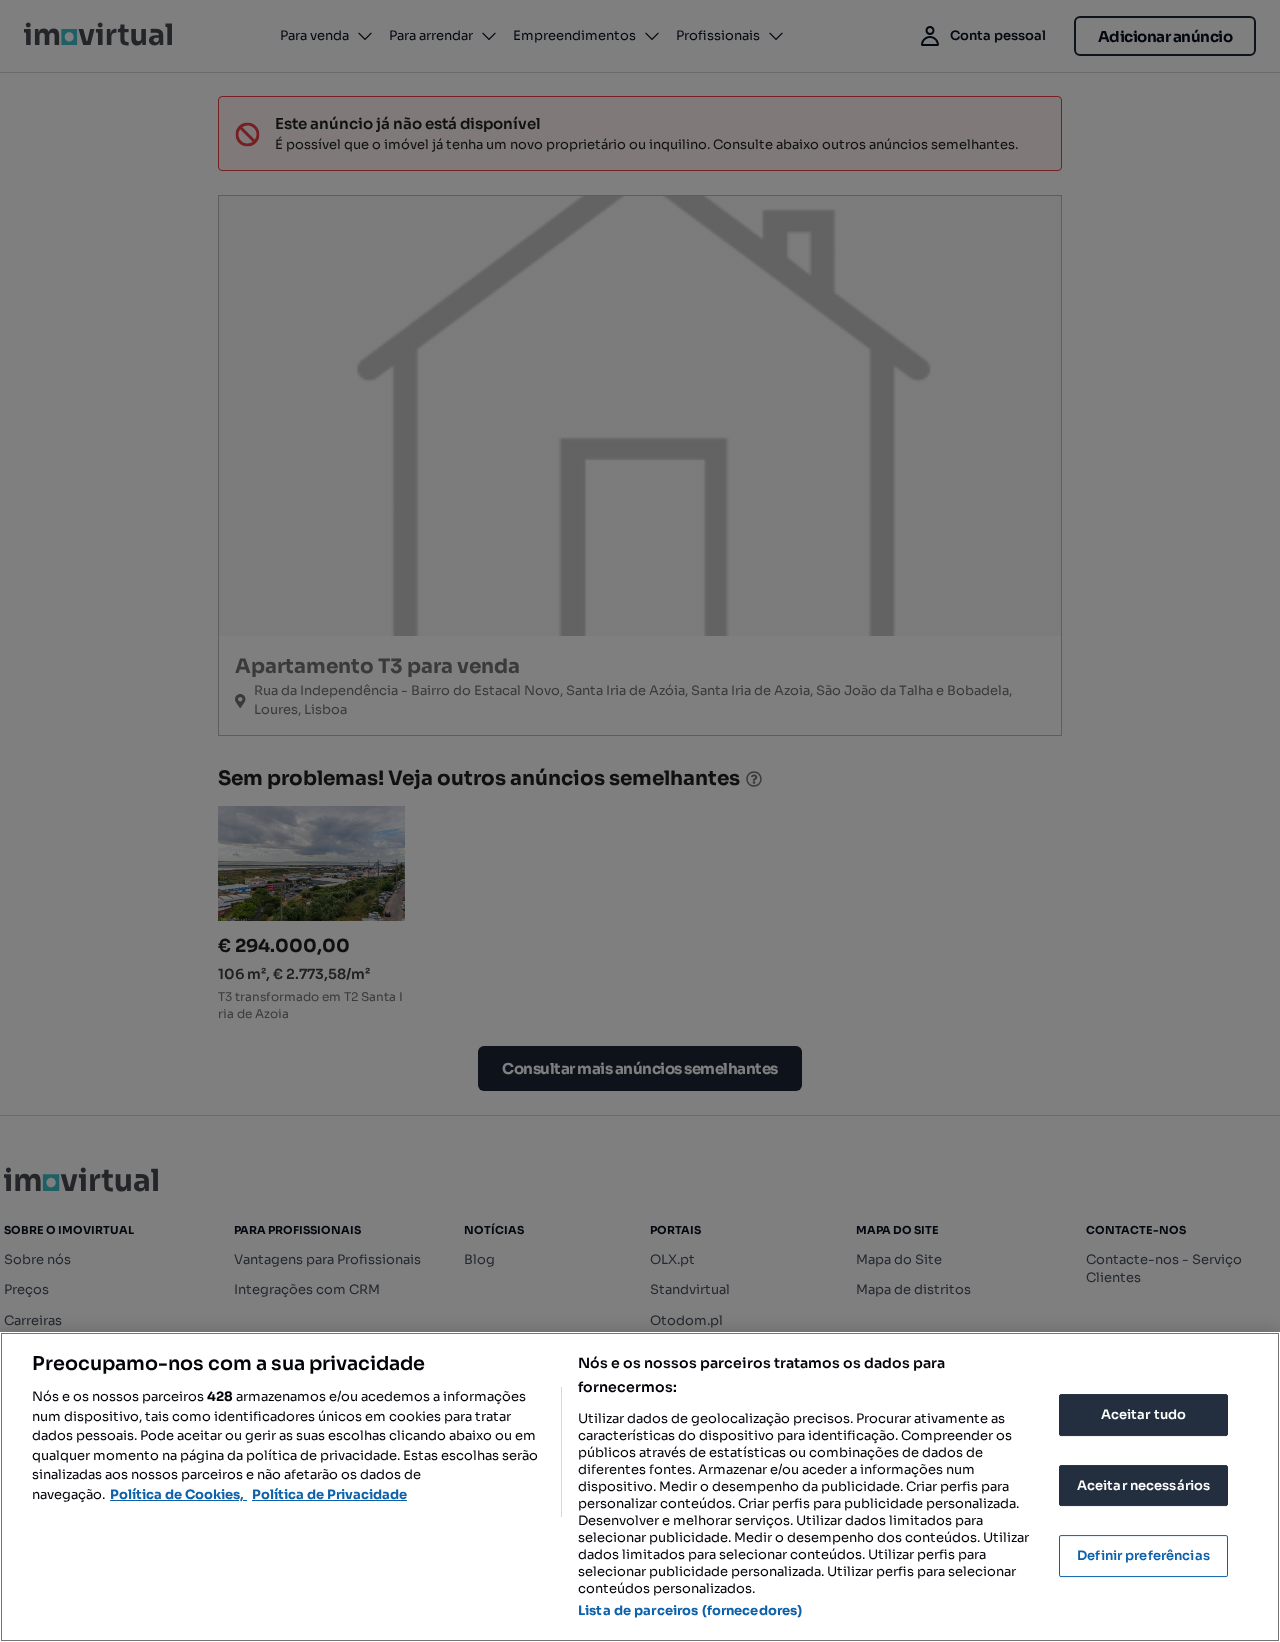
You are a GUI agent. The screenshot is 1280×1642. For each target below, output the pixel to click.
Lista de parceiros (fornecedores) (690, 1610)
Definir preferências (1143, 1555)
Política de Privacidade (329, 1494)
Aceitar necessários (1143, 1485)
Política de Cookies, (178, 1494)
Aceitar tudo (1144, 1414)
